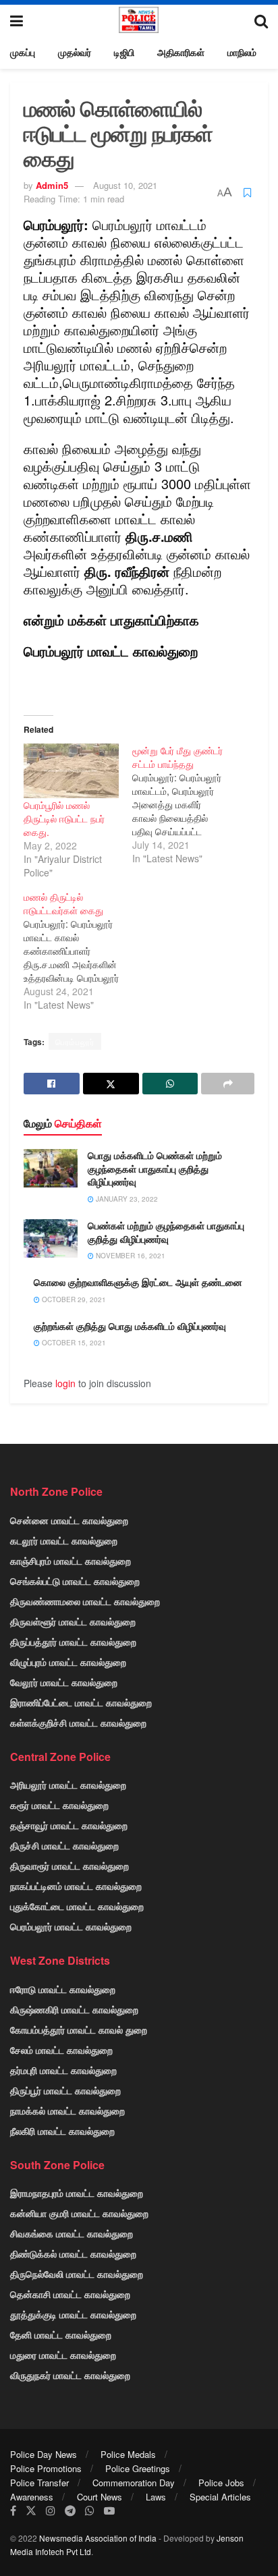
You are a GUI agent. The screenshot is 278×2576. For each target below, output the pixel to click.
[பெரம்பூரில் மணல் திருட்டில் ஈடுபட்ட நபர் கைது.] (71, 771)
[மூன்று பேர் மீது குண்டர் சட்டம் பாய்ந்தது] (187, 804)
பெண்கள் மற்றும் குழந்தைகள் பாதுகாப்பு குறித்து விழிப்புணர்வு (166, 1232)
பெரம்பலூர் (75, 1041)
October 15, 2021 (73, 1343)
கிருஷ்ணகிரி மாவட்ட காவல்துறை (74, 2009)
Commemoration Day (134, 2483)
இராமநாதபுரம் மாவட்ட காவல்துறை (77, 2193)
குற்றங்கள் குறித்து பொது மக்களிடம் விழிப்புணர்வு (130, 1326)
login (65, 1383)
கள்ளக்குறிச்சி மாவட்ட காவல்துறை (78, 1723)
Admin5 (52, 185)
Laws (156, 2497)
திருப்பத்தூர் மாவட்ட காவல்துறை (73, 1642)
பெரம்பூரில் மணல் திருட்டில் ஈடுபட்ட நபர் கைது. (64, 818)
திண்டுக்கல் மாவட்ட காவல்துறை (73, 2253)
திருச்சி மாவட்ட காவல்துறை (64, 1845)
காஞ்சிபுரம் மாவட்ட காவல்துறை (71, 1561)
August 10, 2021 (125, 185)
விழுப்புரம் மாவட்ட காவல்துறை (68, 1662)
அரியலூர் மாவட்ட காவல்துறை (68, 1785)
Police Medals (128, 2454)
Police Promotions (46, 2468)
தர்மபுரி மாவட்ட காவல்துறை (63, 2070)
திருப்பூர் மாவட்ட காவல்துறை (65, 2090)
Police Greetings (138, 2468)
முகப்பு (23, 52)
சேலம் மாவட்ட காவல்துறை (61, 2050)
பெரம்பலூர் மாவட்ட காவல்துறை (71, 1926)
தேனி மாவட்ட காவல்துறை (61, 2334)
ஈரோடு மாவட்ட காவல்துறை (63, 1989)
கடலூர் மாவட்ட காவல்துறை (64, 1540)
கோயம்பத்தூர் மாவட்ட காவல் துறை (79, 2029)
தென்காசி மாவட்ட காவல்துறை (70, 2294)
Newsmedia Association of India (98, 2538)
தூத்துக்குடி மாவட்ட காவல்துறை (73, 2314)
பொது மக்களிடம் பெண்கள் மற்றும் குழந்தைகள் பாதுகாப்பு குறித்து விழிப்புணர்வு (155, 1168)
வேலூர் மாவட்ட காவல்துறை (64, 1682)
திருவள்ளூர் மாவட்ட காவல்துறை (73, 1621)
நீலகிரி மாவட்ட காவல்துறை (62, 2131)
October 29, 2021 (73, 1299)
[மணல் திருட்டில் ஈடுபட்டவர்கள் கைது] (78, 951)
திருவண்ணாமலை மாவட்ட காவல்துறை (85, 1601)
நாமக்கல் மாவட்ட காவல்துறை (67, 2110)
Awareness (32, 2497)
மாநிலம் (242, 52)
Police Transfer (39, 2483)
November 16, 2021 (130, 1256)
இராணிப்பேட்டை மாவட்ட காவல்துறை (81, 1702)
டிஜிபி (124, 52)
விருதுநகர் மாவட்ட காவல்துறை (70, 2375)
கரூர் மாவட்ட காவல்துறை (59, 1805)
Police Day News (44, 2454)
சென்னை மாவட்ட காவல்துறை (69, 1520)
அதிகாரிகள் (181, 52)
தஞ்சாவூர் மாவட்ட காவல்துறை (69, 1825)
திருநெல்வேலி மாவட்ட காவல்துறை (77, 2274)
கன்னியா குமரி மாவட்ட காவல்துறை (79, 2213)
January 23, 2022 (126, 1199)
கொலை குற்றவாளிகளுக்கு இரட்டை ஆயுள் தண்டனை (138, 1282)
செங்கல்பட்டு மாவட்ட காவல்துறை (75, 1581)
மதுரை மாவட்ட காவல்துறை (63, 2355)
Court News (100, 2497)
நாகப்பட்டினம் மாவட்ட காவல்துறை (76, 1886)
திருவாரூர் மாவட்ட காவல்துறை (69, 1866)
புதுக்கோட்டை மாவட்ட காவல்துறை (77, 1906)
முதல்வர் (75, 52)
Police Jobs (221, 2483)
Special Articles (220, 2497)
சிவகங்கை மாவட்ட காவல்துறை (72, 2233)
